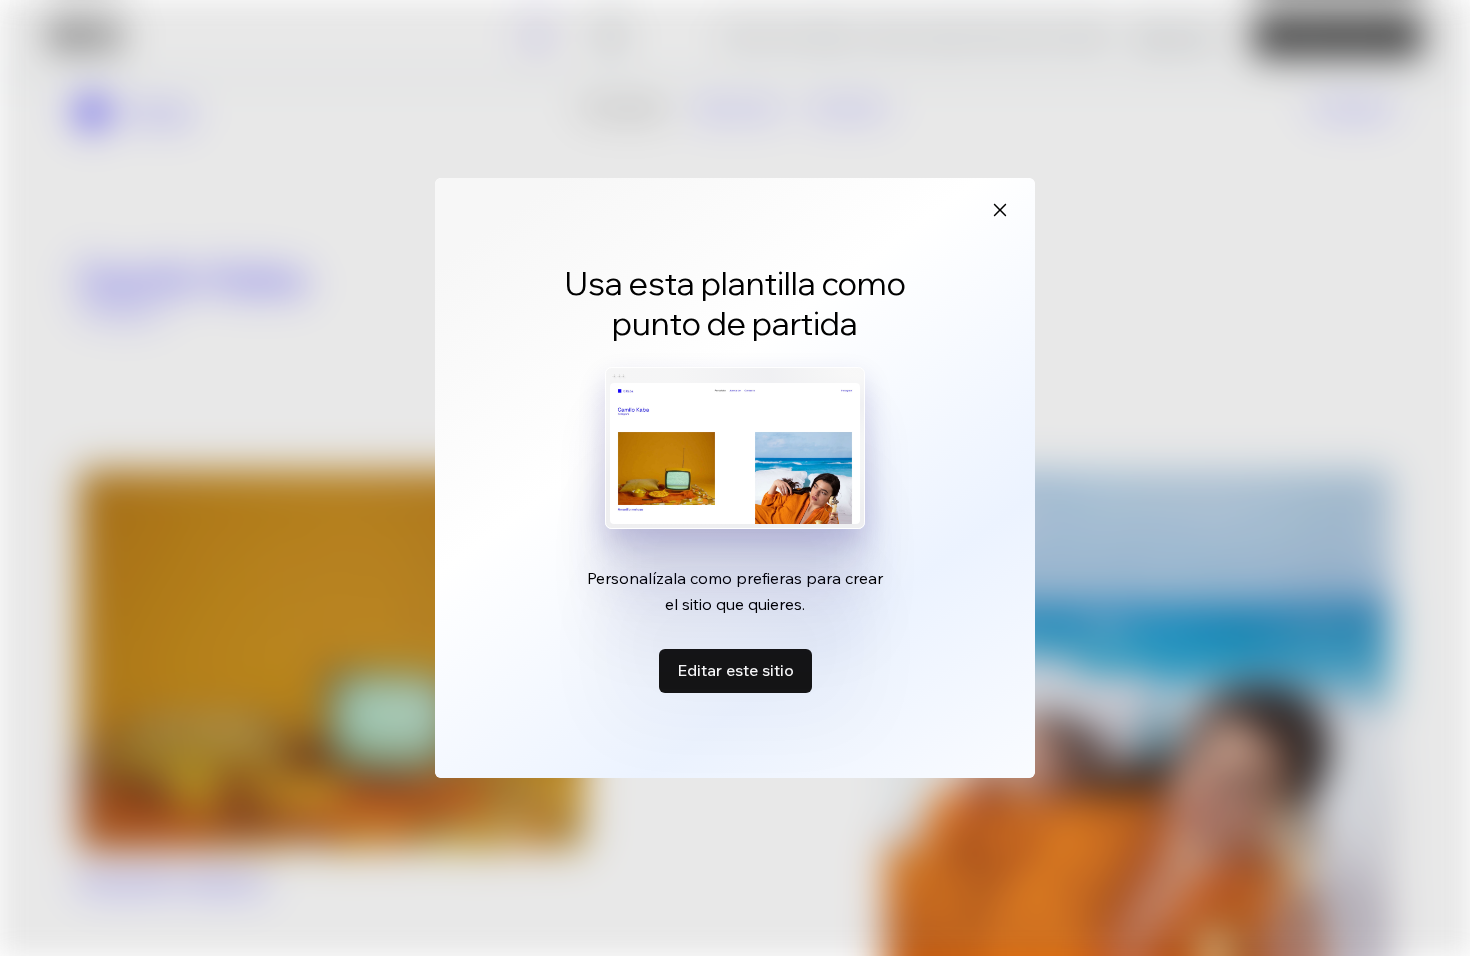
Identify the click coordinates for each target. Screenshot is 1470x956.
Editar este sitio (735, 670)
